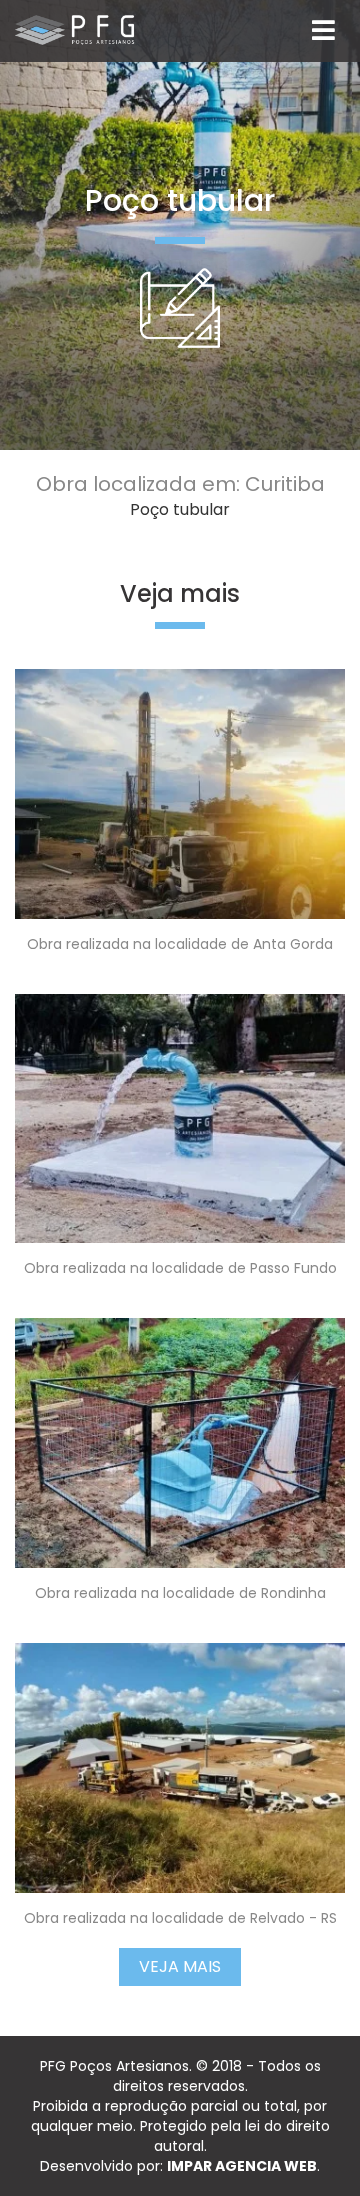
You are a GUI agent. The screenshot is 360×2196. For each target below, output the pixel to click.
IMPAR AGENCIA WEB (242, 2166)
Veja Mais (180, 1966)
